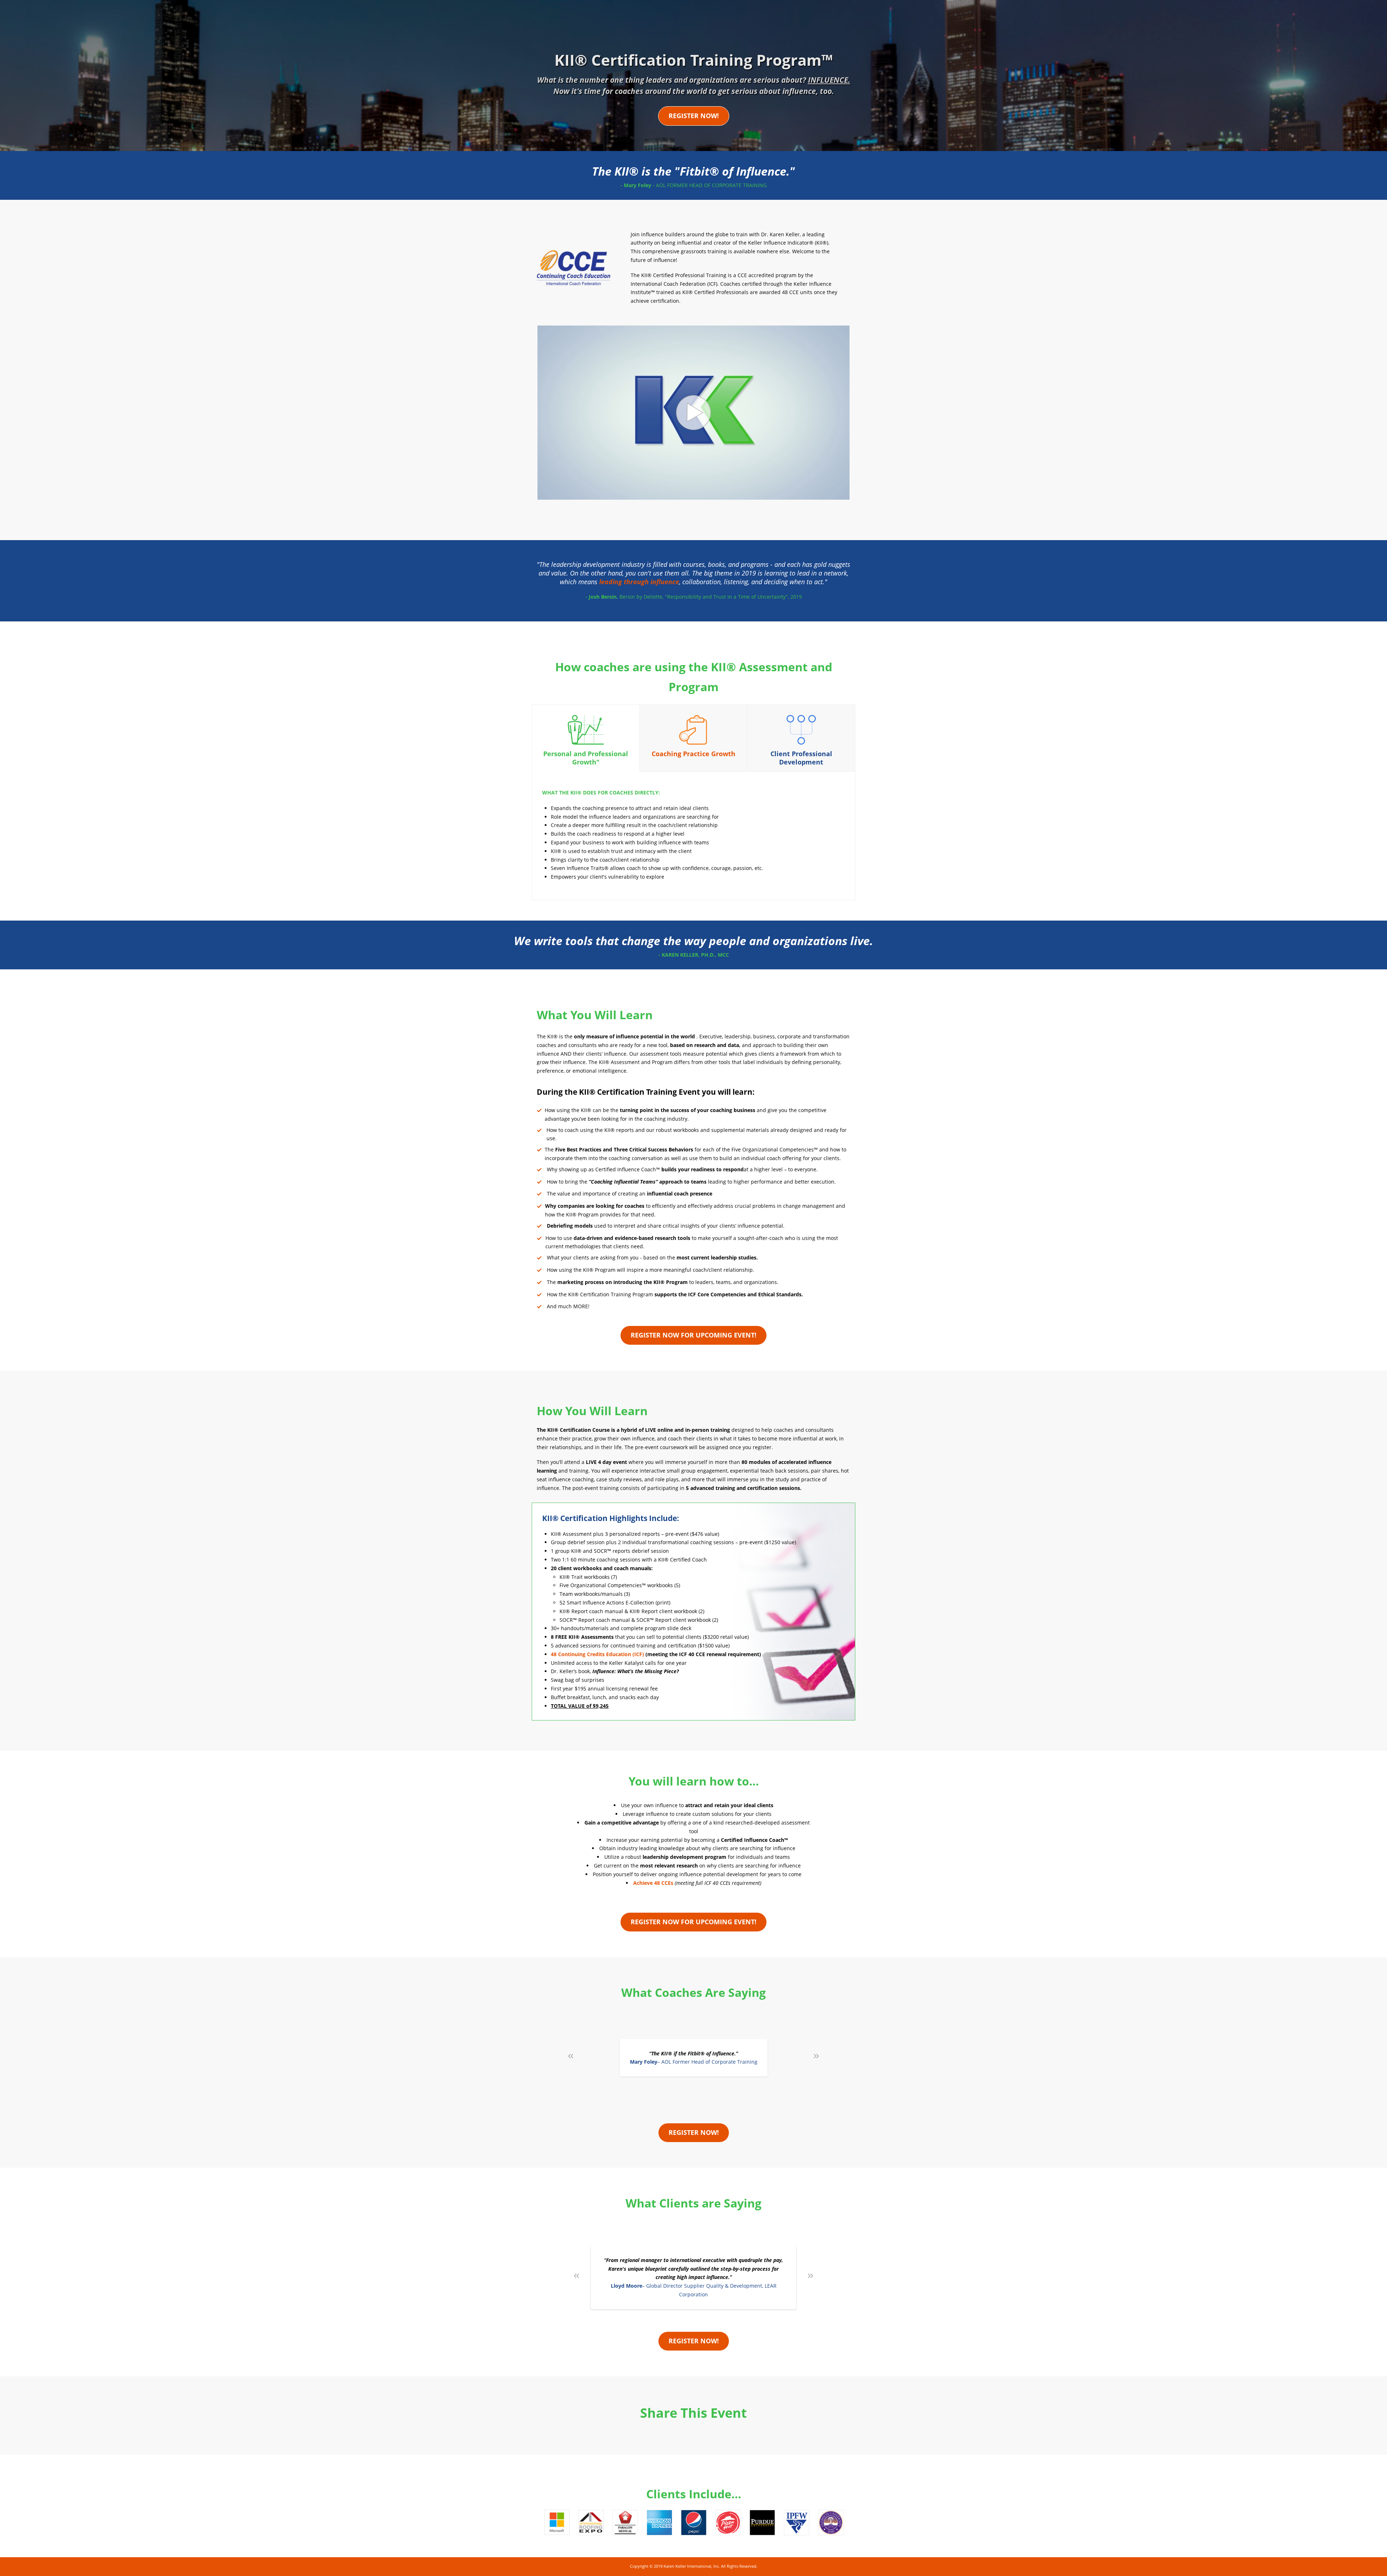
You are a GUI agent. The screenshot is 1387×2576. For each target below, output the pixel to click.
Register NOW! (694, 116)
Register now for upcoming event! (693, 1335)
